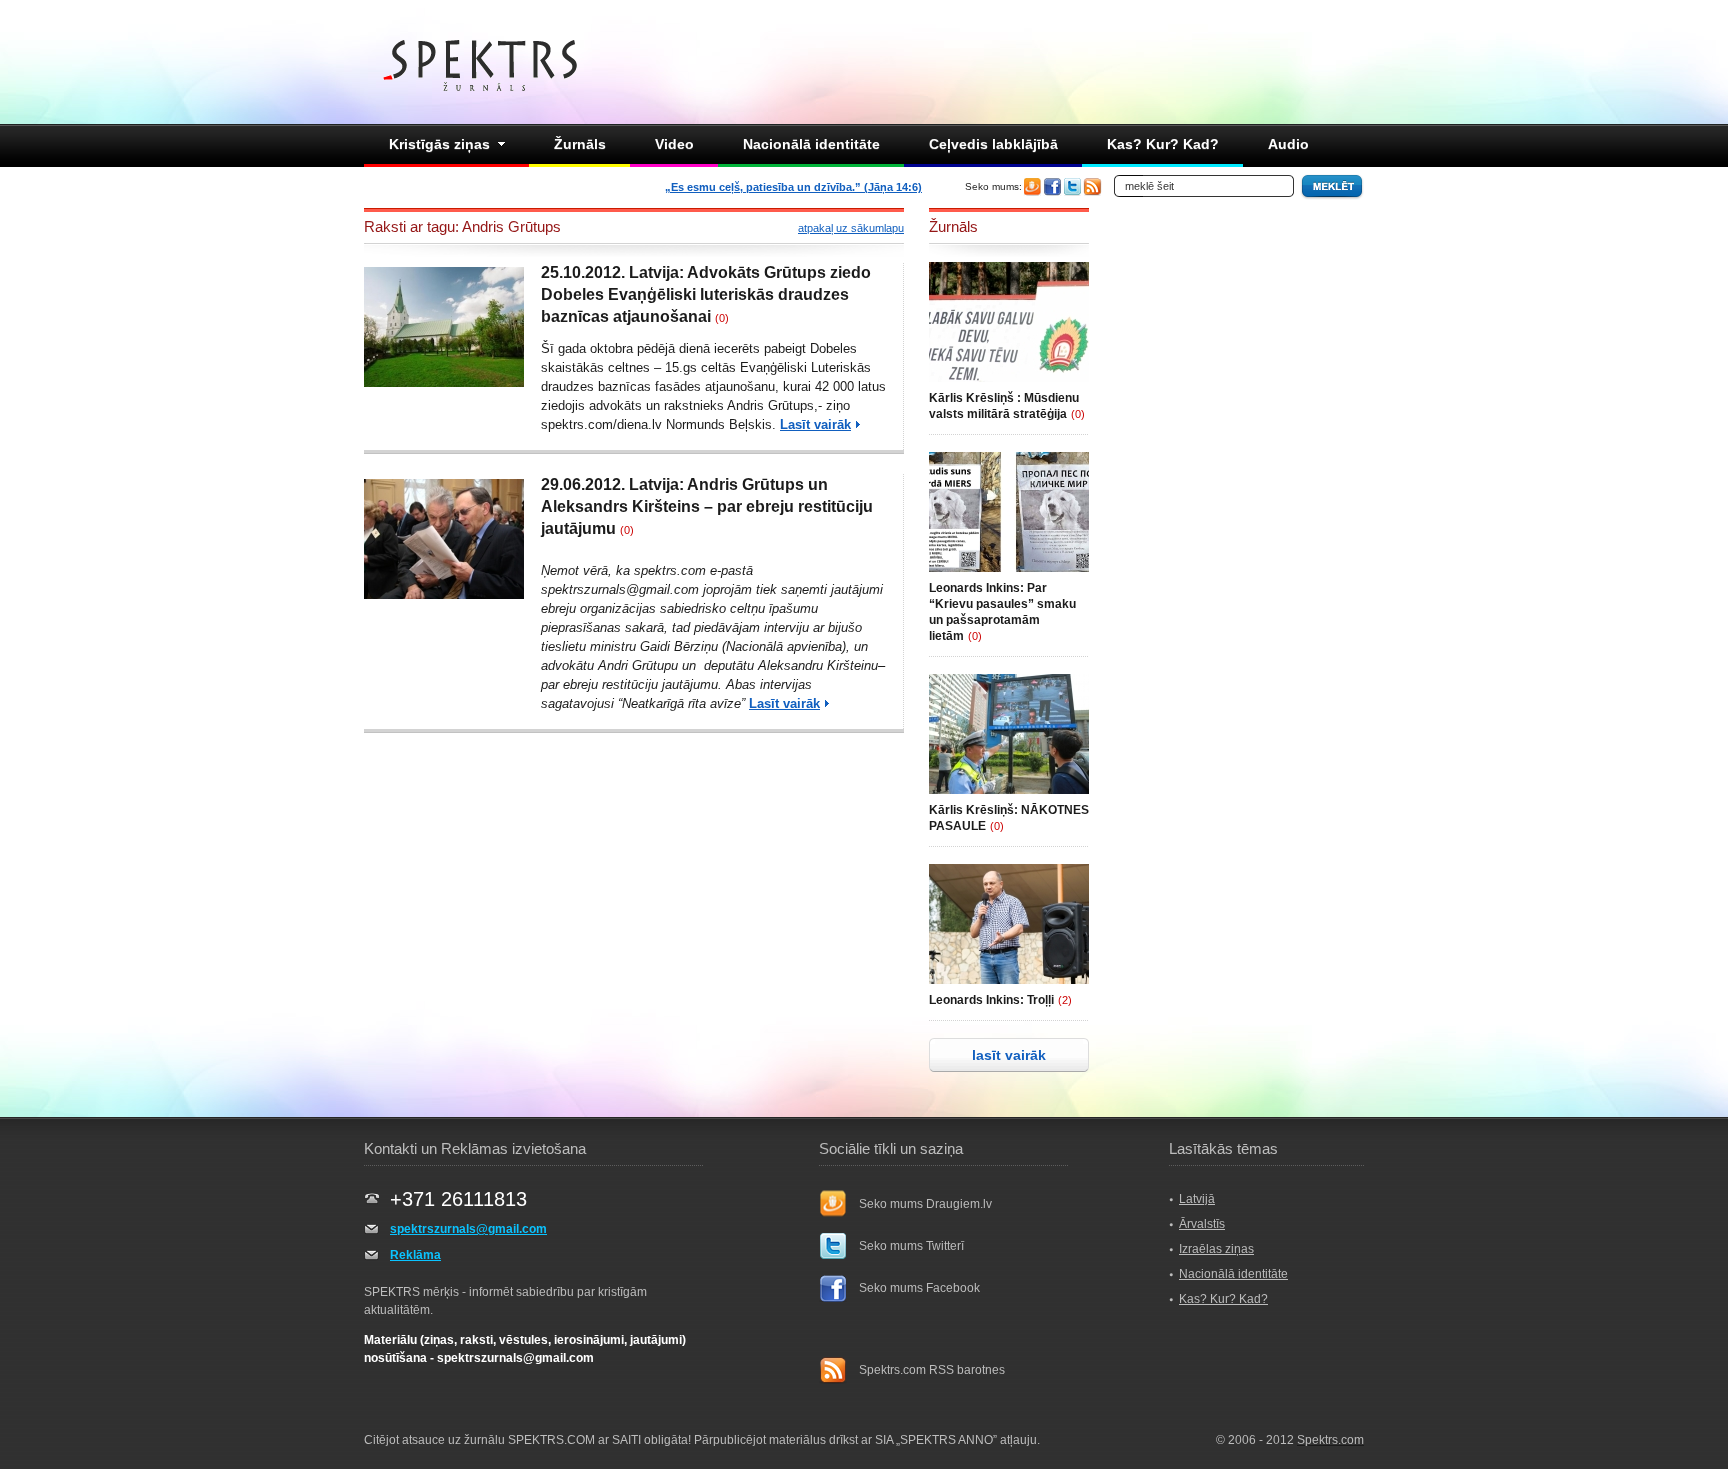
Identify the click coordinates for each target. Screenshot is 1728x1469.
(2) (1065, 1000)
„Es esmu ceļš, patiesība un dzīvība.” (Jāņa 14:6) (793, 187)
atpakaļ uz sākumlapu (851, 228)
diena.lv (641, 424)
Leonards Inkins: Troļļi (991, 1000)
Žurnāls (580, 144)
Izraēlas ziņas (1216, 1249)
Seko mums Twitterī (911, 1246)
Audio (1288, 144)
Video (674, 144)
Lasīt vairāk (815, 424)
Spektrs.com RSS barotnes (932, 1370)
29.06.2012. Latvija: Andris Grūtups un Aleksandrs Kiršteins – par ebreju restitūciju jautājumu (707, 506)
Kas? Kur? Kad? (1163, 144)
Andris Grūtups (770, 405)
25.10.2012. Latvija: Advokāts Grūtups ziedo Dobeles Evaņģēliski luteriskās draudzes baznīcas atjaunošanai (706, 294)
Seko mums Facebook (919, 1288)
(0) (722, 318)
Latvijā (1197, 1199)
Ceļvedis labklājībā (993, 144)
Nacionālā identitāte (811, 144)
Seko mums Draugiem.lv (925, 1204)
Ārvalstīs (1202, 1224)
